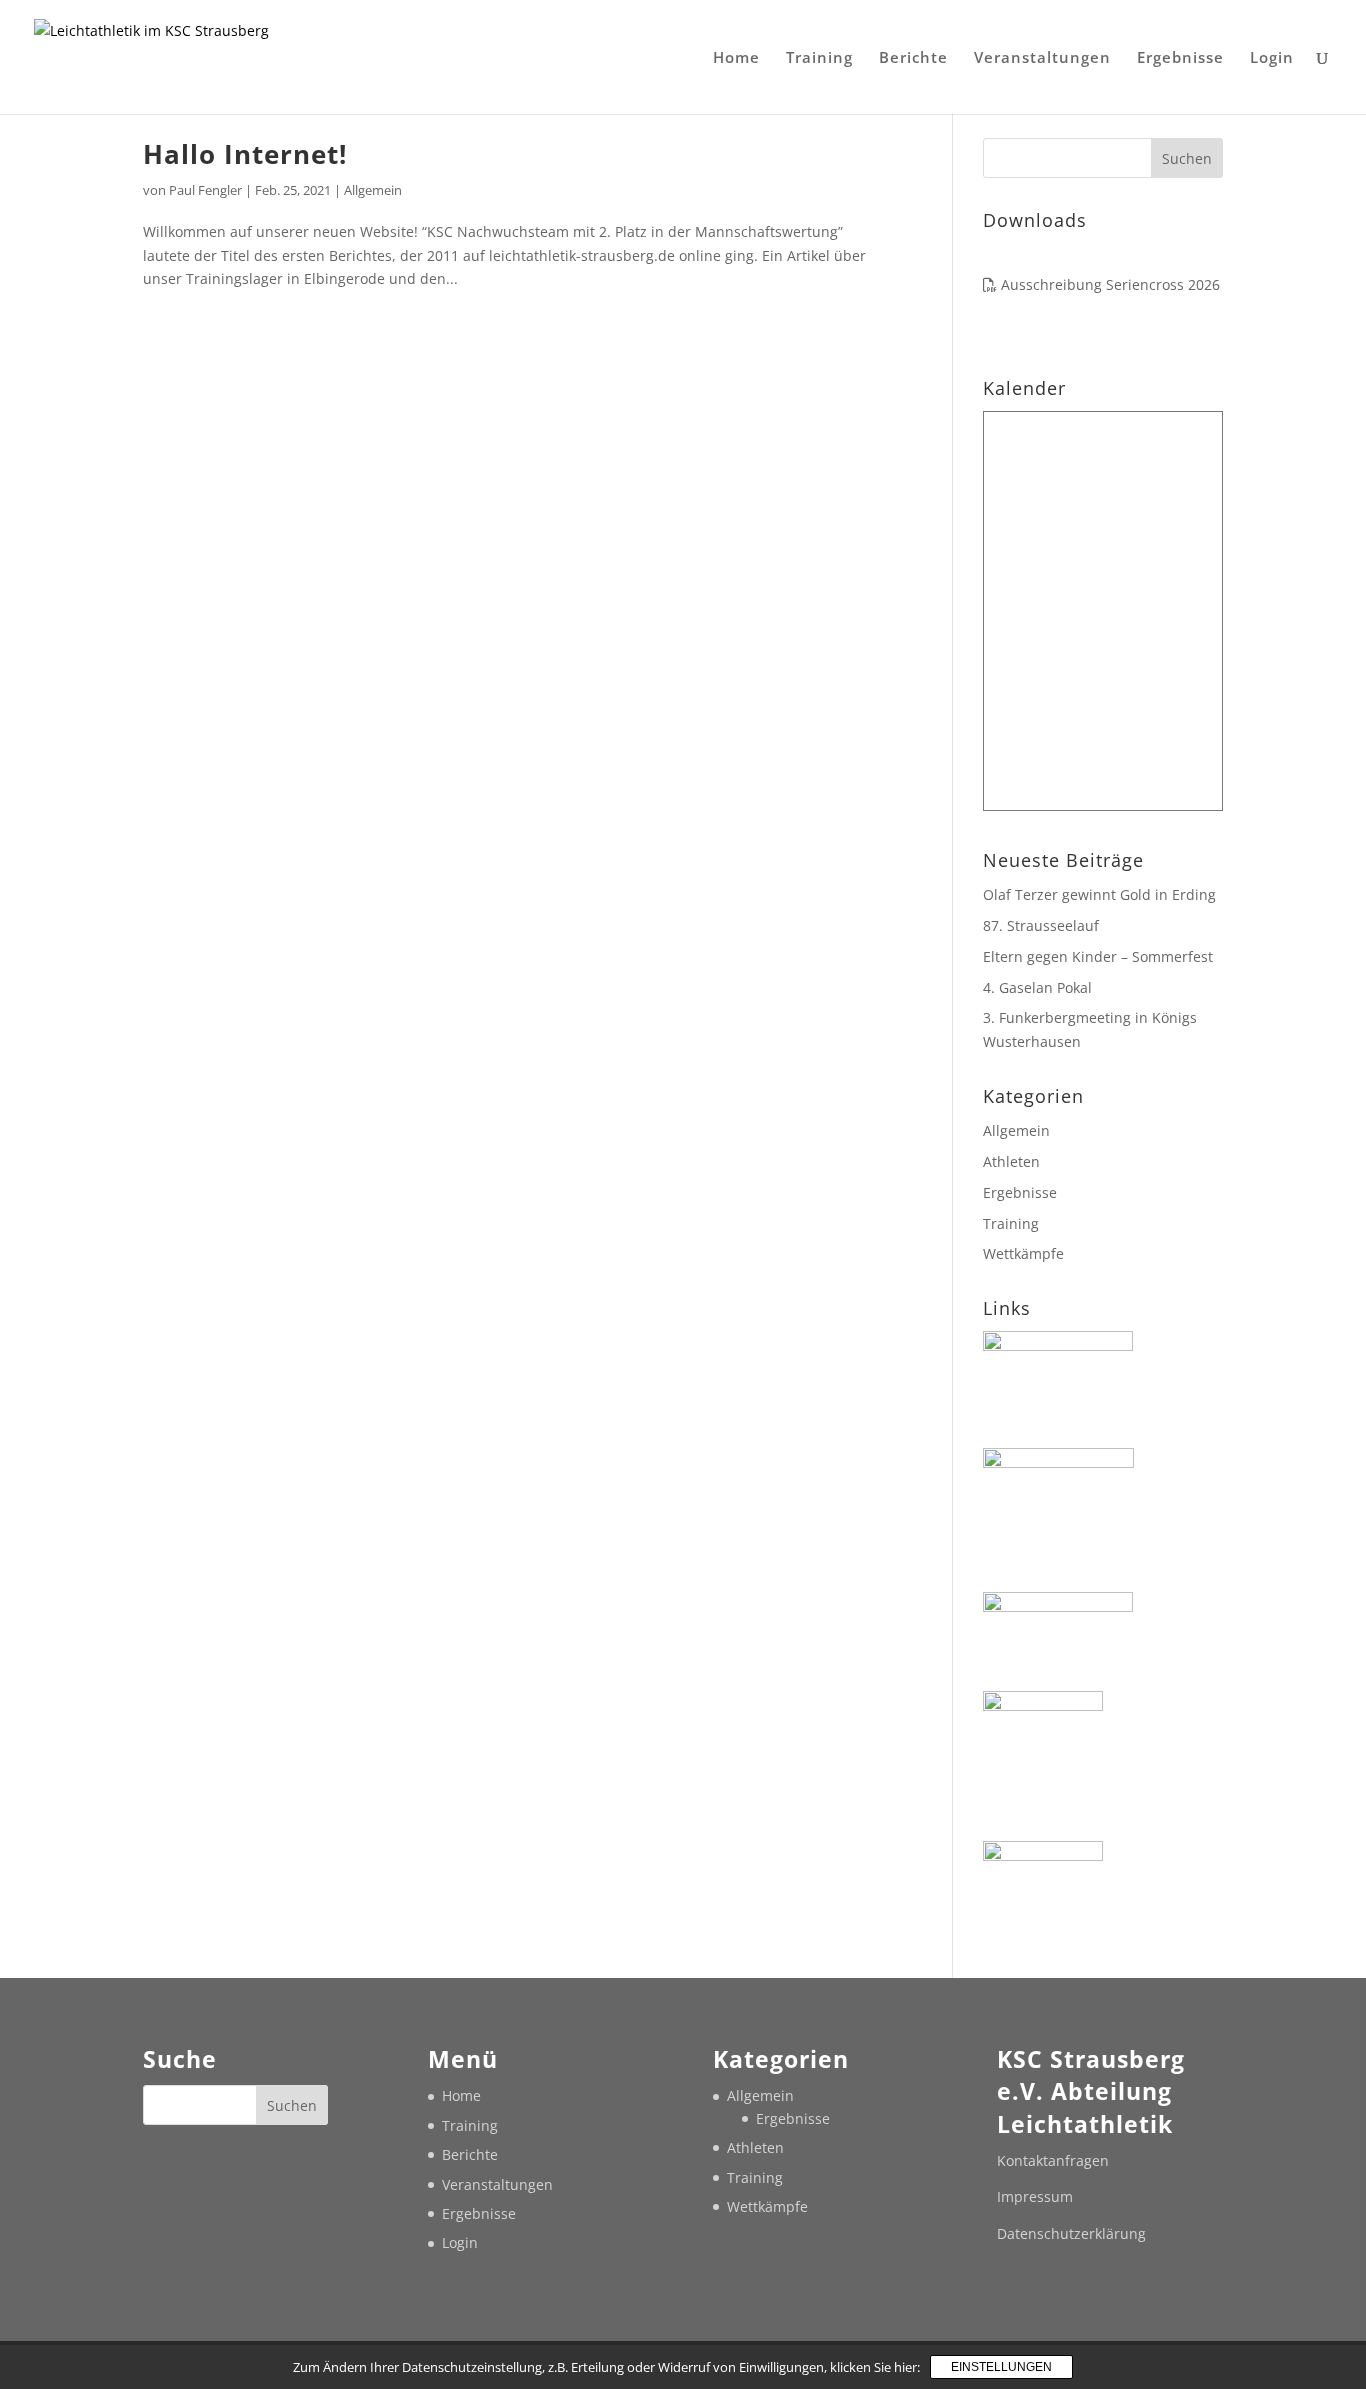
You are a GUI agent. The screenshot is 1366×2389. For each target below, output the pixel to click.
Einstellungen (1001, 2367)
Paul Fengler (205, 190)
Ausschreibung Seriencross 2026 (1108, 284)
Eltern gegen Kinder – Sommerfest (1098, 956)
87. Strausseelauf (1041, 925)
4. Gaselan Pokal (1037, 987)
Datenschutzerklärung (1071, 2233)
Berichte (913, 58)
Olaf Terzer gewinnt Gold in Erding (1099, 894)
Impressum (1035, 2196)
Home (736, 58)
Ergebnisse (1180, 58)
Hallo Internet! (245, 154)
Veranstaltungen (1042, 58)
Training (819, 58)
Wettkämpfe (1023, 1253)
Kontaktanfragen (1053, 2160)
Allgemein (373, 190)
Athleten (1011, 1161)
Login (1272, 58)
